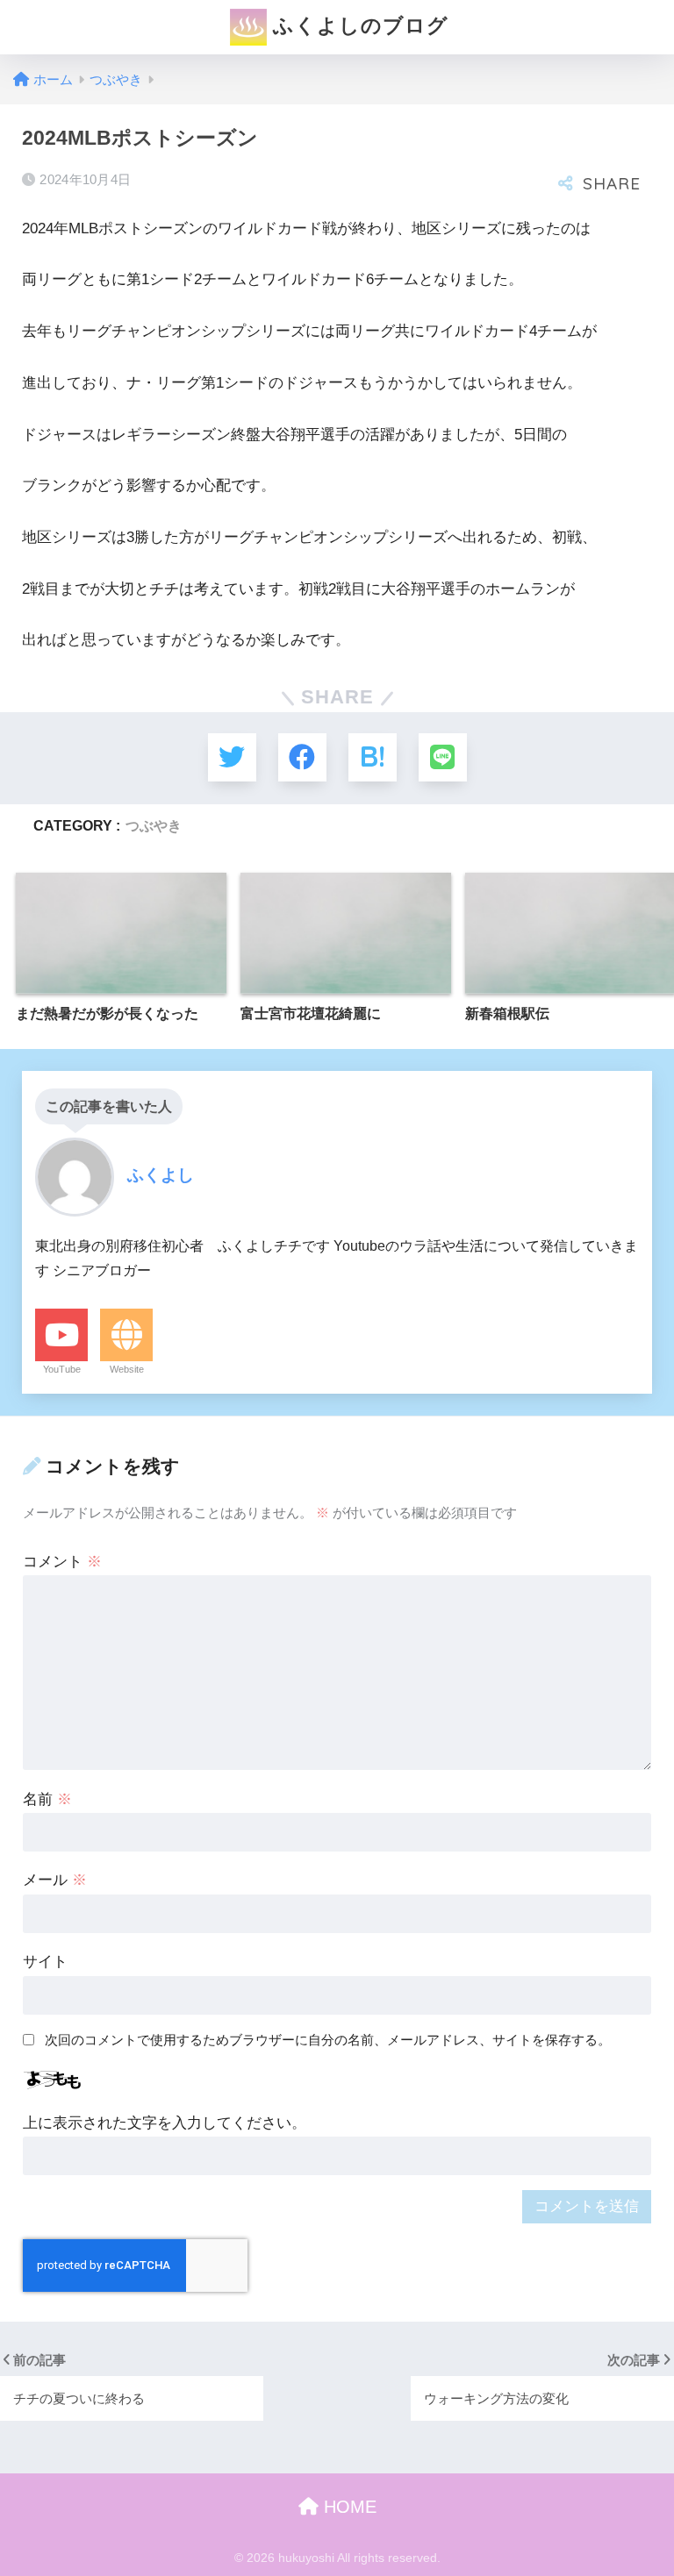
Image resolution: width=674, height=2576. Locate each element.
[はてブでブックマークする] (373, 757)
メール (55, 1880)
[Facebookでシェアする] (302, 757)
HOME (348, 2507)
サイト (45, 1962)
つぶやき (154, 825)
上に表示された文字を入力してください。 (165, 2123)
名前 (47, 1799)
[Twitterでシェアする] (232, 757)
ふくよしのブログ (358, 25)
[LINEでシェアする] (443, 757)
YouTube (62, 1369)
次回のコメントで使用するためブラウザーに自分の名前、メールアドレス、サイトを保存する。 (328, 2040)
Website (127, 1369)
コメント (62, 1562)
